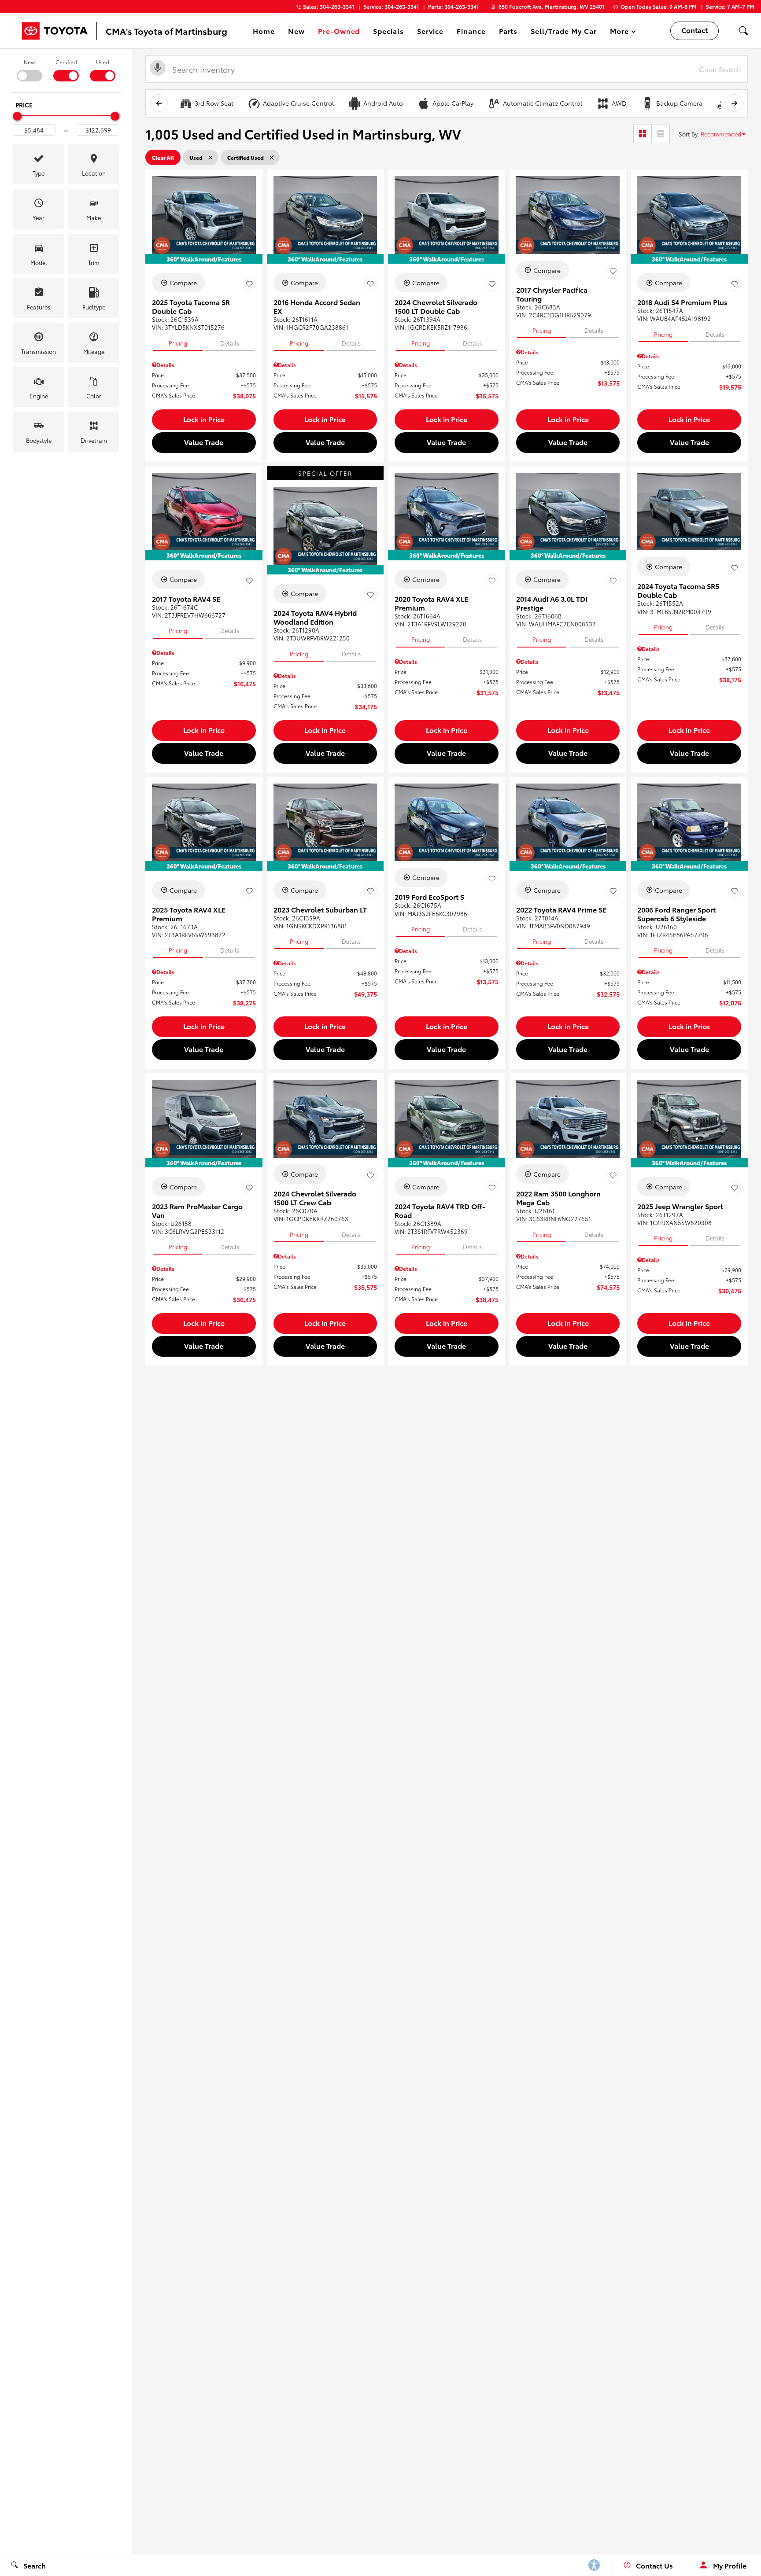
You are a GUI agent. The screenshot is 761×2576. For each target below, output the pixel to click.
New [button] (298, 32)
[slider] (17, 116)
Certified (66, 62)
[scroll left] (159, 103)
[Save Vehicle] (249, 284)
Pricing (178, 343)
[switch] (29, 70)
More (620, 32)
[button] (743, 31)
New (29, 62)
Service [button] (430, 32)
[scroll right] (734, 103)
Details (230, 343)
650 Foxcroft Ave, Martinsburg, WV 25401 (551, 6)
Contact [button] (695, 30)
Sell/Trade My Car (563, 31)
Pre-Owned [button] (339, 32)
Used (103, 62)
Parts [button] (509, 32)
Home (264, 31)
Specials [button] (388, 32)
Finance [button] (471, 32)
